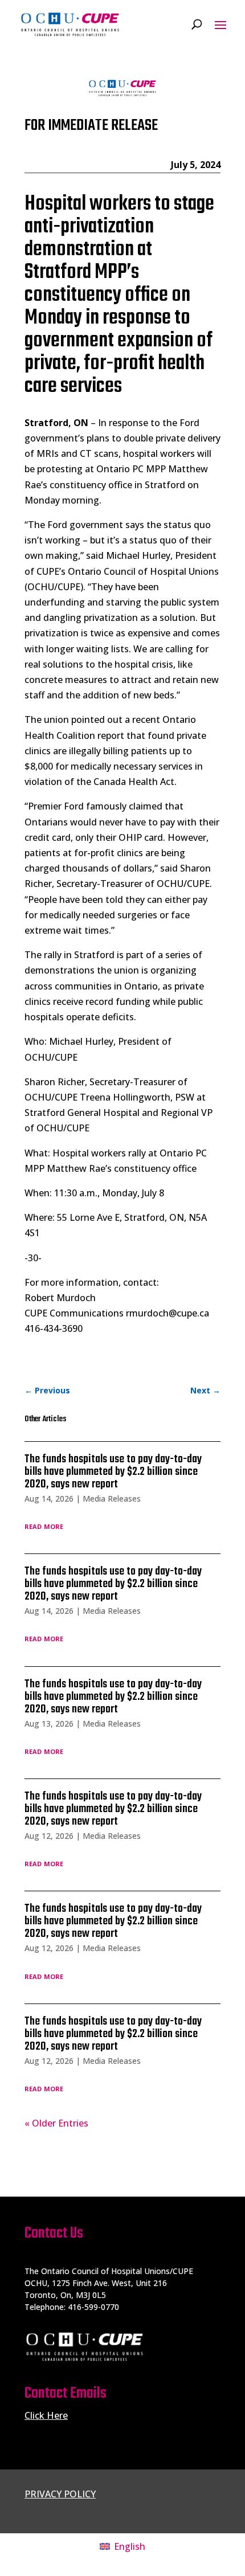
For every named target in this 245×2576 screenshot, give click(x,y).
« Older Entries (56, 2123)
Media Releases (112, 1498)
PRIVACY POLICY (60, 2494)
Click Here (46, 2415)
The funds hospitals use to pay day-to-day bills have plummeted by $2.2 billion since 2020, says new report (113, 1472)
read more (44, 1526)
